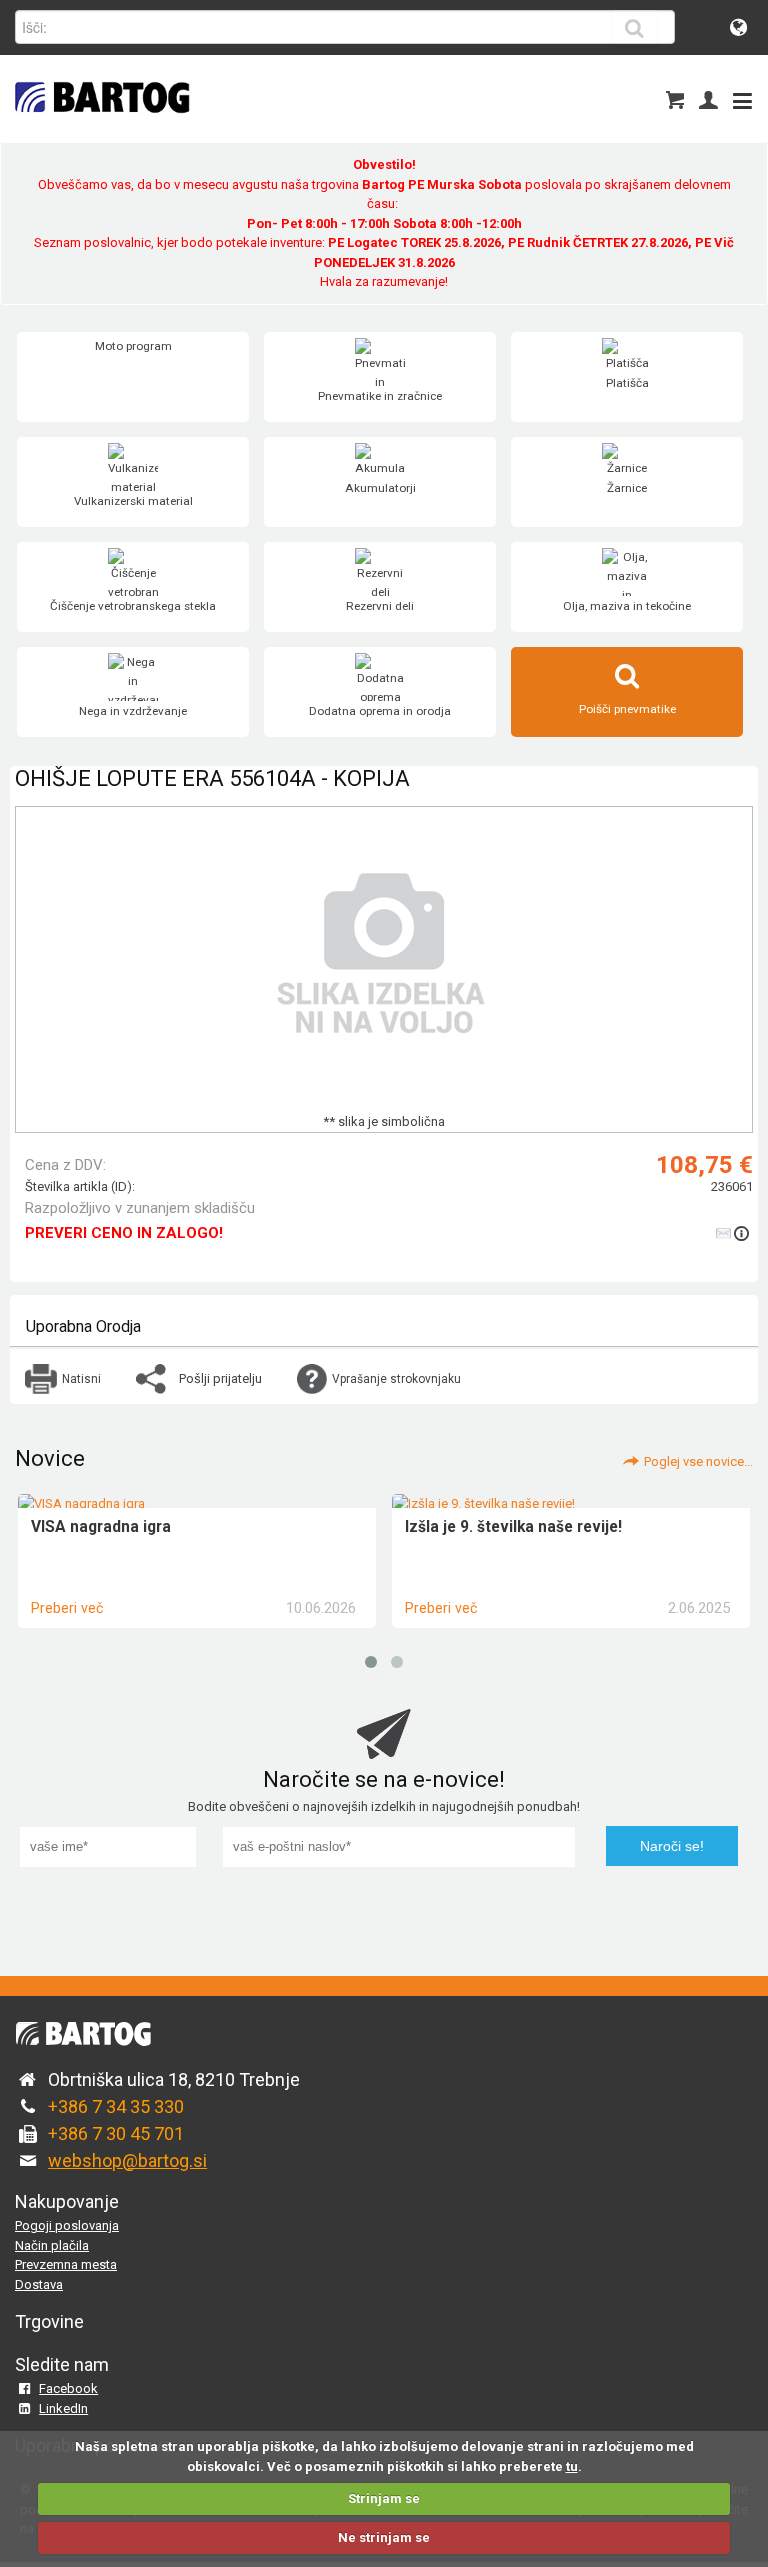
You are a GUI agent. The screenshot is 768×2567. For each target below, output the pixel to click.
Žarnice (627, 488)
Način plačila (52, 2245)
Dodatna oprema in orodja (380, 711)
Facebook (68, 2388)
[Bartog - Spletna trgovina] (100, 125)
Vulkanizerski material (133, 501)
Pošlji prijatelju (220, 1378)
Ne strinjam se (384, 2537)
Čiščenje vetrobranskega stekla (133, 606)
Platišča (627, 383)
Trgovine (49, 2321)
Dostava (39, 2284)
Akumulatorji (380, 488)
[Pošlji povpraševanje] (734, 1232)
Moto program (133, 346)
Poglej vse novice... (698, 1461)
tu (572, 2466)
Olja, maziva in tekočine (627, 606)
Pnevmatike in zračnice (380, 396)
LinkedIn (63, 2408)
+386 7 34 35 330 (116, 2106)
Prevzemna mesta (66, 2264)
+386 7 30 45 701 (116, 2133)
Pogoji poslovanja (67, 2225)
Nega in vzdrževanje (133, 711)
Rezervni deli (380, 606)
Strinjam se (384, 2498)
